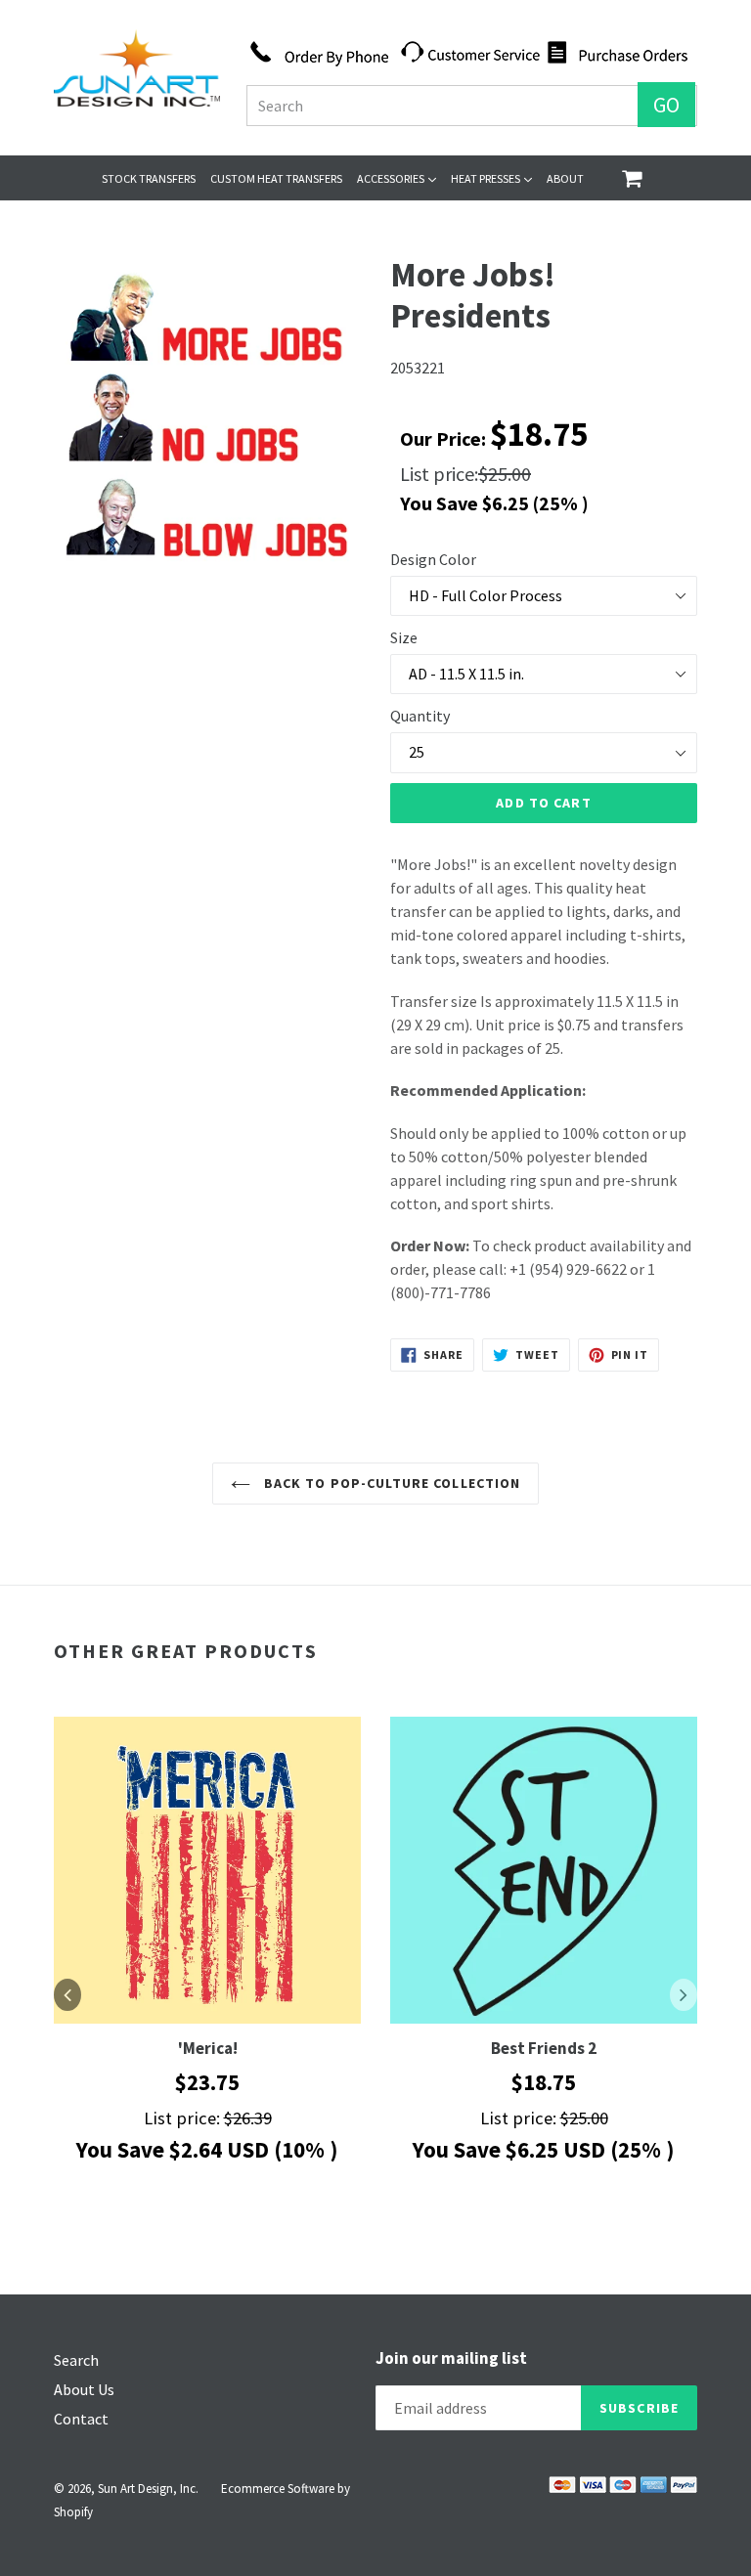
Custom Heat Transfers (276, 178)
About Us (84, 2389)
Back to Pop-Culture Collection (391, 1483)
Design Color (433, 559)
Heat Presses (491, 178)
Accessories (397, 178)
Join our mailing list (451, 2358)
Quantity (420, 716)
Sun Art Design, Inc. (148, 2489)
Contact (81, 2419)
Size (404, 637)
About (565, 178)
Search (76, 2360)
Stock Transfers (149, 178)
